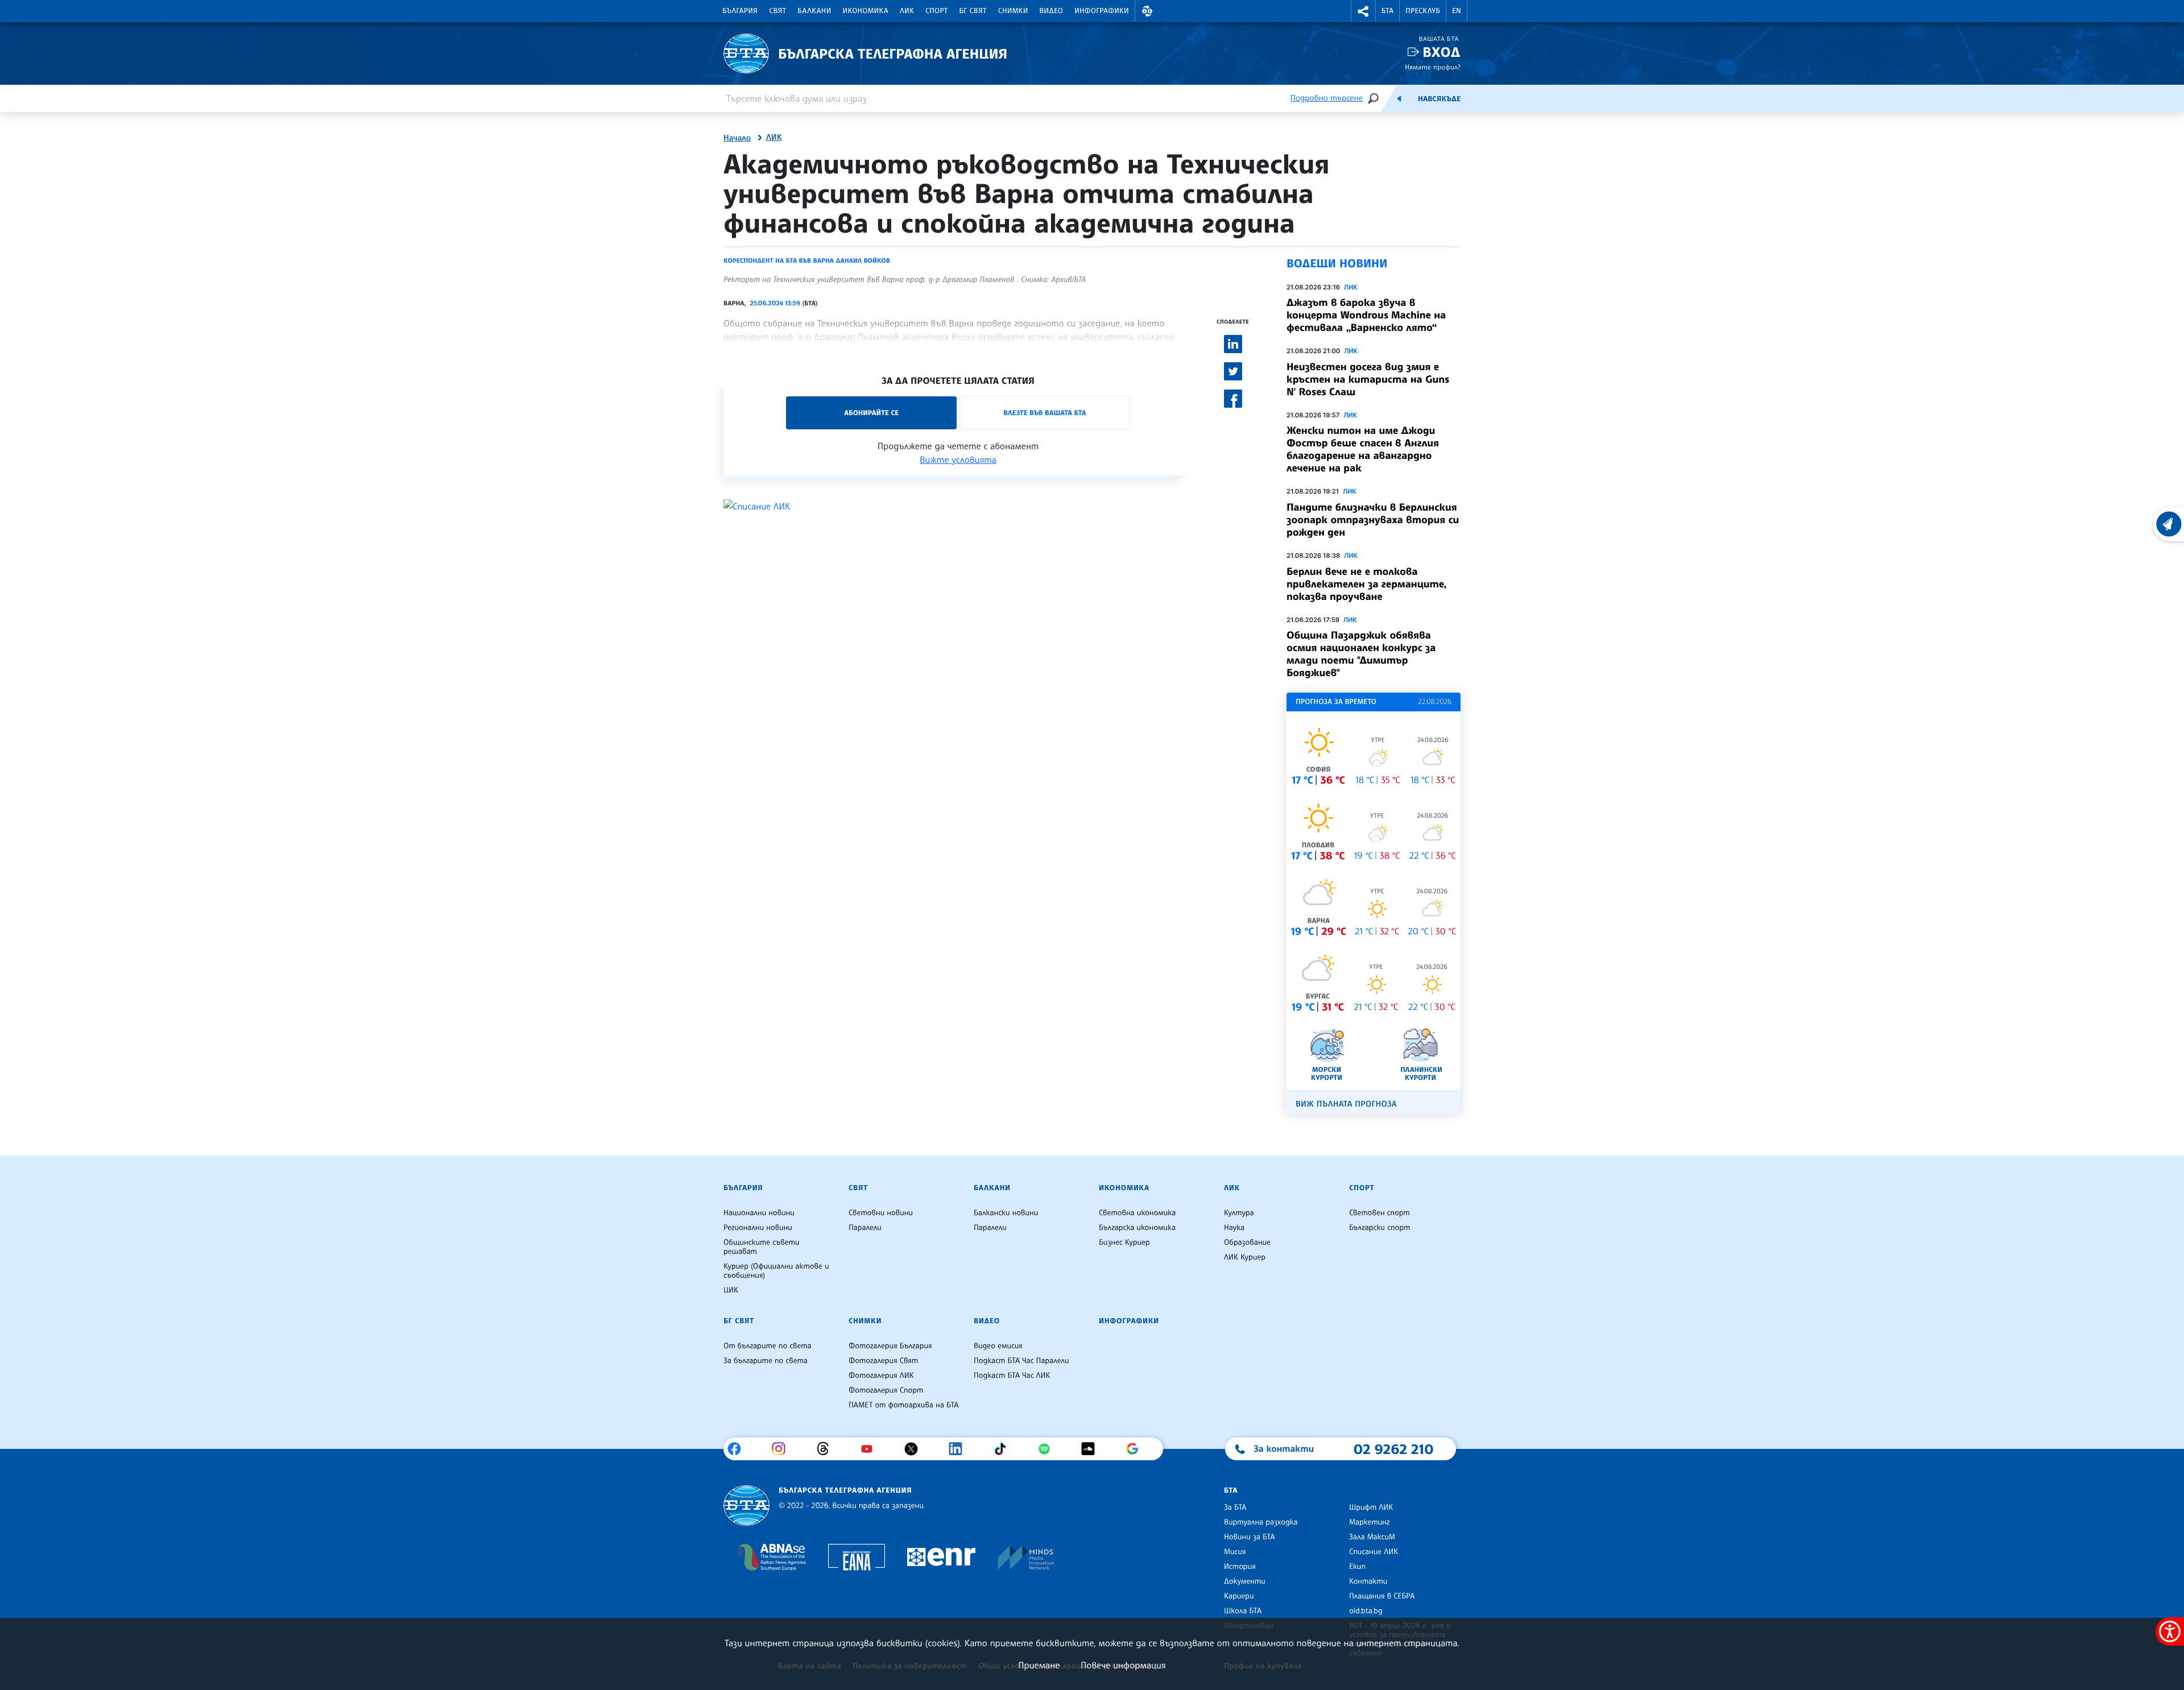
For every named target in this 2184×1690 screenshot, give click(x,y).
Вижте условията (958, 459)
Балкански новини (1006, 1213)
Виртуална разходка (1261, 1522)
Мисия (1235, 1552)
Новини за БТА (1250, 1537)
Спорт (936, 11)
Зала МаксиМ (1372, 1537)
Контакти (1368, 1581)
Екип (1357, 1567)
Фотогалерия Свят (883, 1361)
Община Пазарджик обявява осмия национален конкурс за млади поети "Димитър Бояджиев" (1361, 654)
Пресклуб (1423, 11)
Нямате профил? (1433, 67)
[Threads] (827, 1449)
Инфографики (1102, 11)
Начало (737, 138)
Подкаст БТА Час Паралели (1021, 1361)
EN (1457, 11)
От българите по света (768, 1346)
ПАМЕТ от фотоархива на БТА (903, 1405)
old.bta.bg (1366, 1611)
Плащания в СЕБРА (1382, 1596)
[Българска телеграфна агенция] (746, 1505)
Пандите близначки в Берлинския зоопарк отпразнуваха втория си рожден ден (1373, 520)
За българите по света (766, 1361)
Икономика (866, 11)
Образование (1247, 1242)
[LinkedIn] (960, 1449)
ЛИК (907, 11)
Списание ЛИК (1374, 1552)
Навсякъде (1439, 99)
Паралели (865, 1228)
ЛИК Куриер (1245, 1257)
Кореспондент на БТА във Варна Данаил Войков (807, 260)
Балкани (814, 11)
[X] (915, 1449)
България (740, 11)
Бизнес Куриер (1124, 1242)
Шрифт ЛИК (1371, 1507)
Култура (1239, 1213)
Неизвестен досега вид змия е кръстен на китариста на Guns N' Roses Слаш (1368, 379)
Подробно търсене (1327, 98)
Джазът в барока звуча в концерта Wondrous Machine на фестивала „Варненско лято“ (1366, 315)
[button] (1147, 11)
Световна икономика (1137, 1213)
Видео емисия (998, 1346)
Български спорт (1380, 1228)
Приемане (1039, 1665)
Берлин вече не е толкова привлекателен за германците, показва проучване (1366, 584)
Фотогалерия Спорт (886, 1390)
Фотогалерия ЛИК (881, 1376)
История (1240, 1567)
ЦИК (731, 1290)
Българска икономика (1137, 1228)
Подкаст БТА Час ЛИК (1012, 1376)
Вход (1441, 52)
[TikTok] (1004, 1449)
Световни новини (881, 1213)
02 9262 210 (1393, 1449)
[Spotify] (1048, 1449)
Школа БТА (1243, 1611)
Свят (777, 11)
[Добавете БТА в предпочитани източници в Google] (1137, 1449)
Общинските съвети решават (762, 1247)
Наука (1234, 1228)
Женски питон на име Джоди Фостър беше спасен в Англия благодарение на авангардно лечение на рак (1363, 449)
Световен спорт (1380, 1213)
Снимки (1013, 11)
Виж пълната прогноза (1346, 1104)
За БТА (1235, 1507)
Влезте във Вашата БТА (1045, 413)
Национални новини (759, 1213)
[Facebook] (739, 1449)
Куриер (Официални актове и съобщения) (776, 1271)
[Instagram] (783, 1449)
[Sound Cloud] (1092, 1449)
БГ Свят (973, 11)
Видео (1052, 11)
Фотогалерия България (890, 1346)
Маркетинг (1369, 1522)
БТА (1387, 11)
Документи (1245, 1581)
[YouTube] (871, 1449)
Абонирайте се (871, 413)
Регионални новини (758, 1228)
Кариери (1239, 1596)
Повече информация (1123, 1665)
